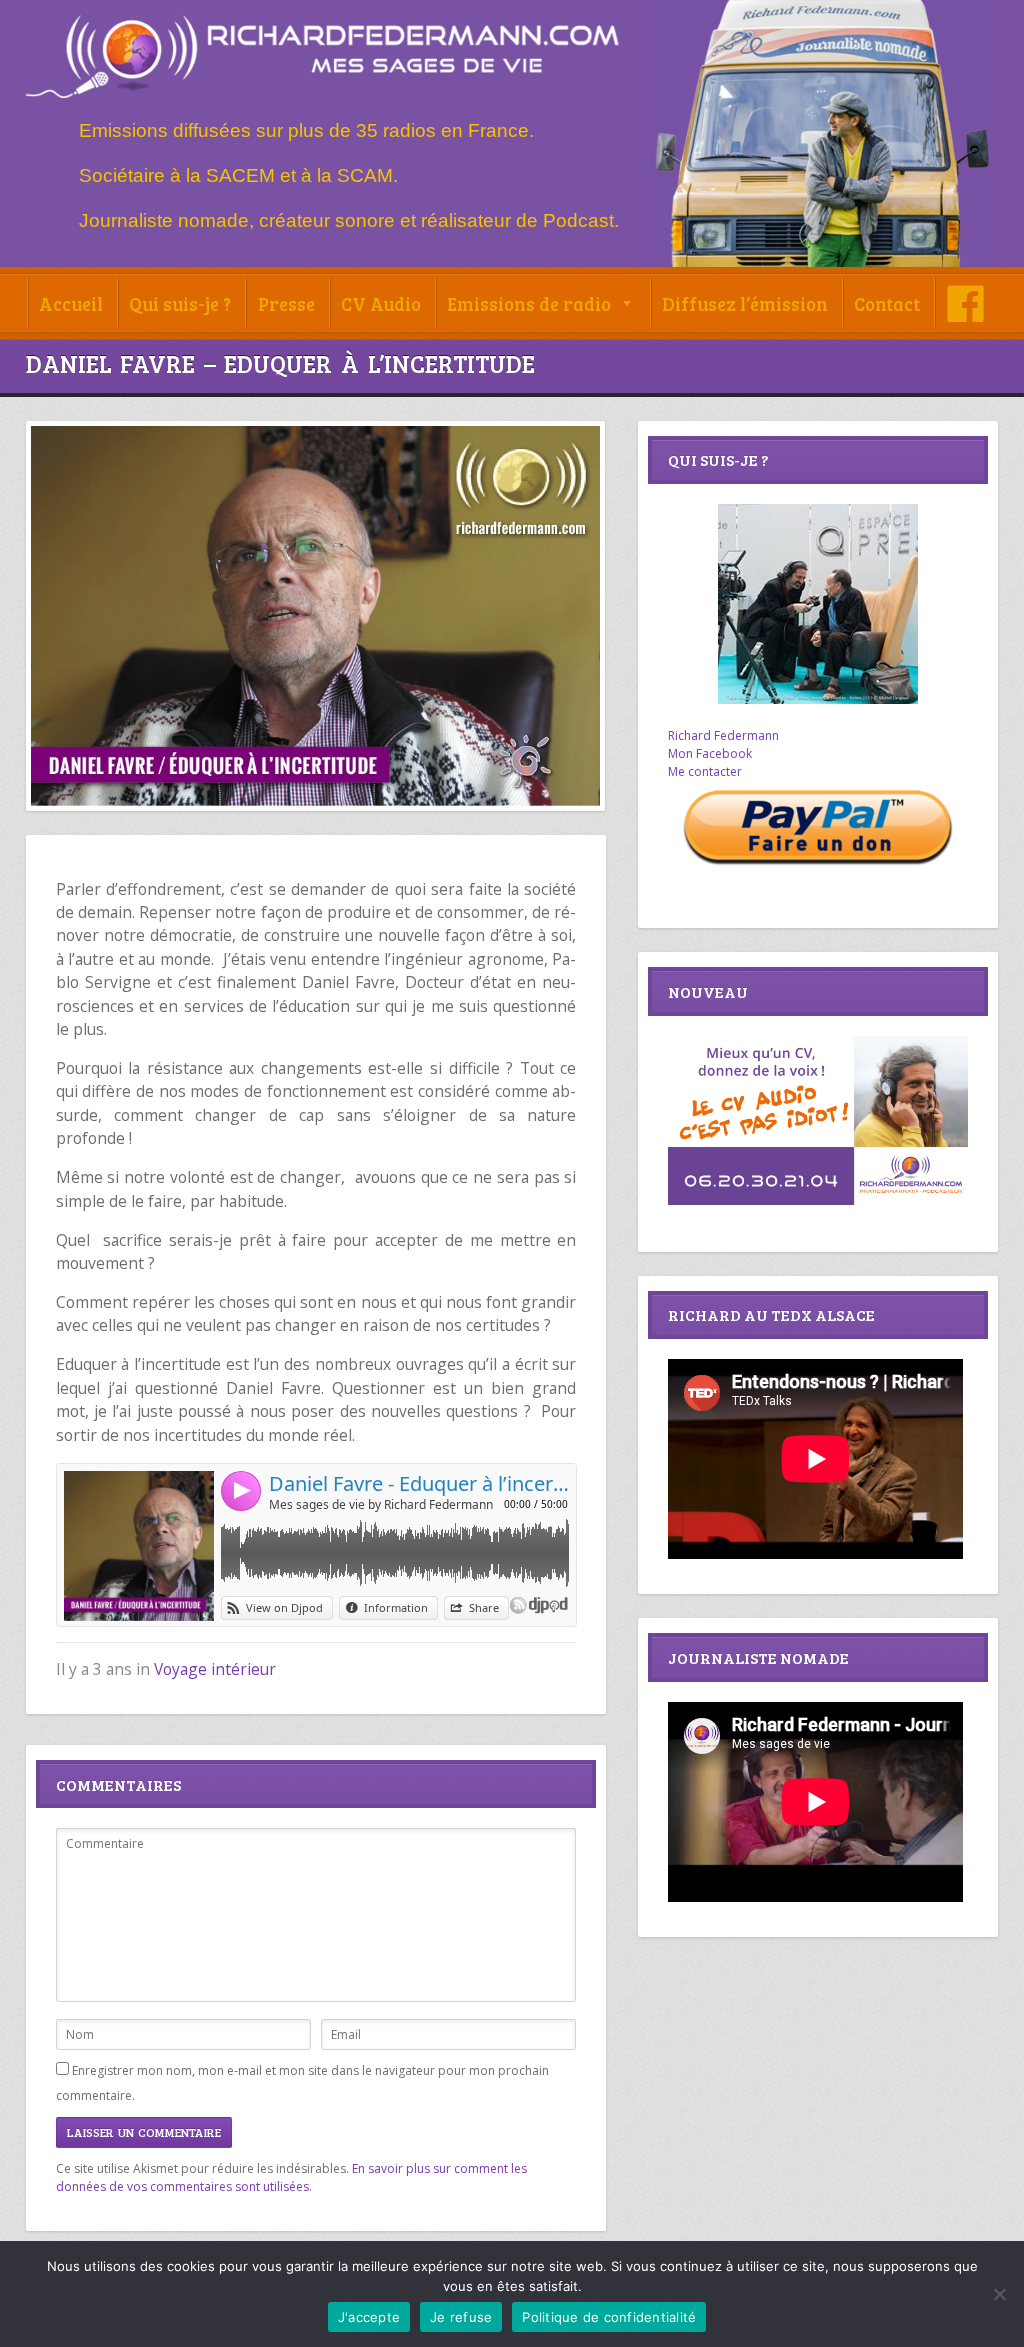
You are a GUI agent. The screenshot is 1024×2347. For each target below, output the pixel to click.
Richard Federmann (723, 735)
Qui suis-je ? (180, 303)
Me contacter (705, 771)
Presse (286, 303)
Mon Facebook (710, 753)
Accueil (71, 303)
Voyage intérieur (215, 1669)
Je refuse (461, 2317)
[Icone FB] (965, 303)
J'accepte (369, 2317)
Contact (887, 303)
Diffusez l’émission (745, 303)
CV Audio (381, 303)
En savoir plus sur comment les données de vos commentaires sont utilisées (291, 2177)
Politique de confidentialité (609, 2317)
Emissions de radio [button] (529, 303)
